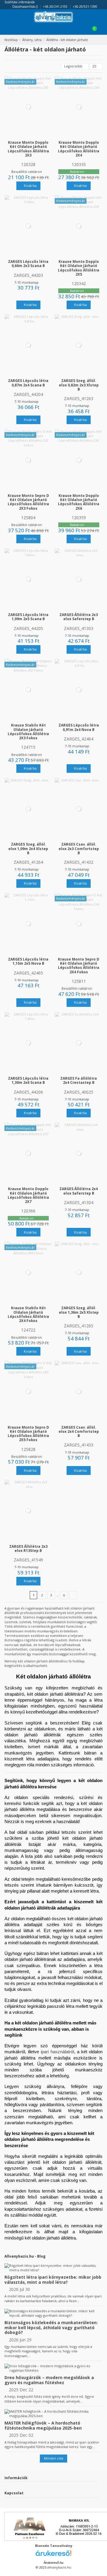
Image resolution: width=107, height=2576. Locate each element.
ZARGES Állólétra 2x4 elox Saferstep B (79, 1191)
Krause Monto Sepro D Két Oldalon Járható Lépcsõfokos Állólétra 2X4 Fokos (79, 965)
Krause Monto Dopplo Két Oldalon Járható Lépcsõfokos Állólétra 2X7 (28, 1195)
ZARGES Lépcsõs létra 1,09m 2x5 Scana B (28, 617)
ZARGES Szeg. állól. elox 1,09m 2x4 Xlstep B (28, 848)
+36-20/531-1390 (85, 7)
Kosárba (30, 185)
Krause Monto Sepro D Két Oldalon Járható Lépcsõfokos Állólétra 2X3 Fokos (28, 502)
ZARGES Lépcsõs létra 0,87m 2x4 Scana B (28, 383)
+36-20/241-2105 (56, 7)
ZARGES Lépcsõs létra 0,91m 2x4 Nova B (79, 727)
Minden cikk (54, 2458)
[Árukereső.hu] (53, 2555)
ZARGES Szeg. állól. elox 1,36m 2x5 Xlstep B (79, 1312)
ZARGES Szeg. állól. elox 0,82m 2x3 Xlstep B (79, 385)
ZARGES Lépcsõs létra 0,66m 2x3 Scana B (28, 263)
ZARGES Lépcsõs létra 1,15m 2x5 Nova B (28, 961)
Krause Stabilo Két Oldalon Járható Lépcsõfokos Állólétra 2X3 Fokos (28, 731)
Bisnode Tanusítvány (54, 2546)
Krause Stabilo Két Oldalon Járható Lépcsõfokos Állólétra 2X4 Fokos (28, 1314)
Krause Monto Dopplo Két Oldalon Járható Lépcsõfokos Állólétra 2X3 (28, 149)
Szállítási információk (20, 2)
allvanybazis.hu (59, 2567)
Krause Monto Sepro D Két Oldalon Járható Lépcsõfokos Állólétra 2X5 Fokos (28, 1434)
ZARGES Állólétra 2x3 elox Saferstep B (79, 617)
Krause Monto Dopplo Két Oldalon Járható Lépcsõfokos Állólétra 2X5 (79, 268)
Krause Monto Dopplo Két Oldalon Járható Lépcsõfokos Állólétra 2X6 (79, 502)
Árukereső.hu (53, 2563)
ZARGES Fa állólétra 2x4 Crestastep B (79, 1080)
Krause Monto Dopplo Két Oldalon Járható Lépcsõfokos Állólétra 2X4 (79, 149)
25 (95, 66)
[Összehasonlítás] (26, 136)
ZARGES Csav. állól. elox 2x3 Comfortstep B (79, 848)
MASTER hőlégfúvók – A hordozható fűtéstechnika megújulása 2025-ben (43, 2425)
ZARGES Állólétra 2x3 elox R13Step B (28, 1548)
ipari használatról (57, 2052)
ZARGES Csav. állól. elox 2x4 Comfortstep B (79, 1431)
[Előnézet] (31, 136)
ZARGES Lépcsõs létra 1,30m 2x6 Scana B (28, 1080)
